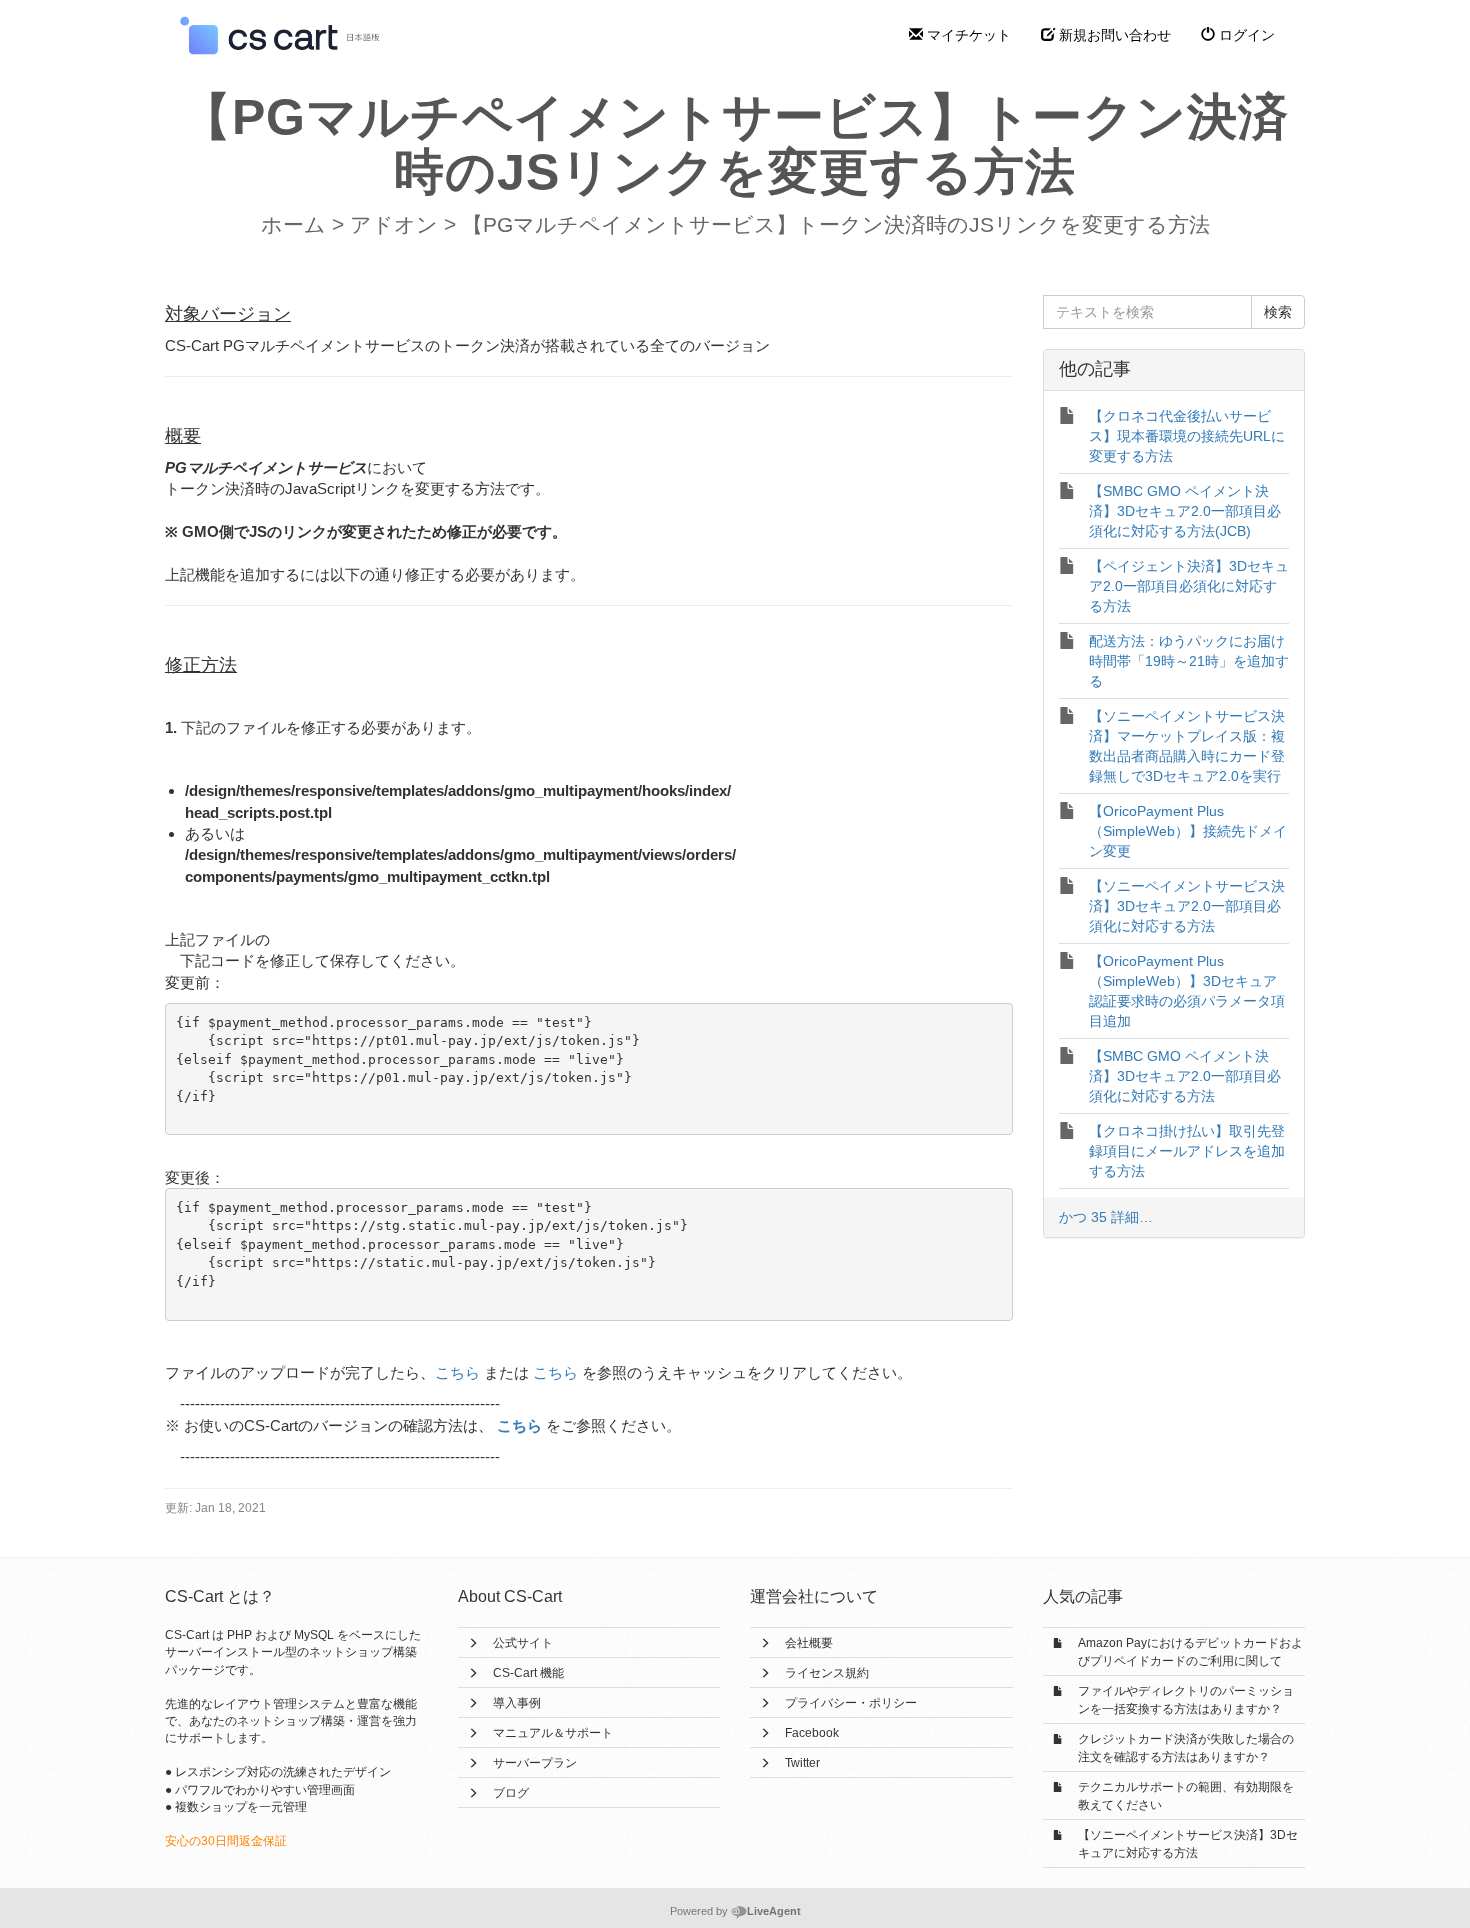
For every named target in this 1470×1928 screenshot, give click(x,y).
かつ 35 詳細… (1106, 1217)
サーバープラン (535, 1763)
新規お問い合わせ (1113, 35)
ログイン (1245, 35)
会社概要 (809, 1643)
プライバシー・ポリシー (851, 1703)
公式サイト (523, 1643)
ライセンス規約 (827, 1673)
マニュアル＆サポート (553, 1733)
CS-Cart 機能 (528, 1673)
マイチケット (967, 35)
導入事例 (517, 1703)
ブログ (511, 1793)
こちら (457, 1372)
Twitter (802, 1763)
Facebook (812, 1733)
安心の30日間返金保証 (226, 1841)
